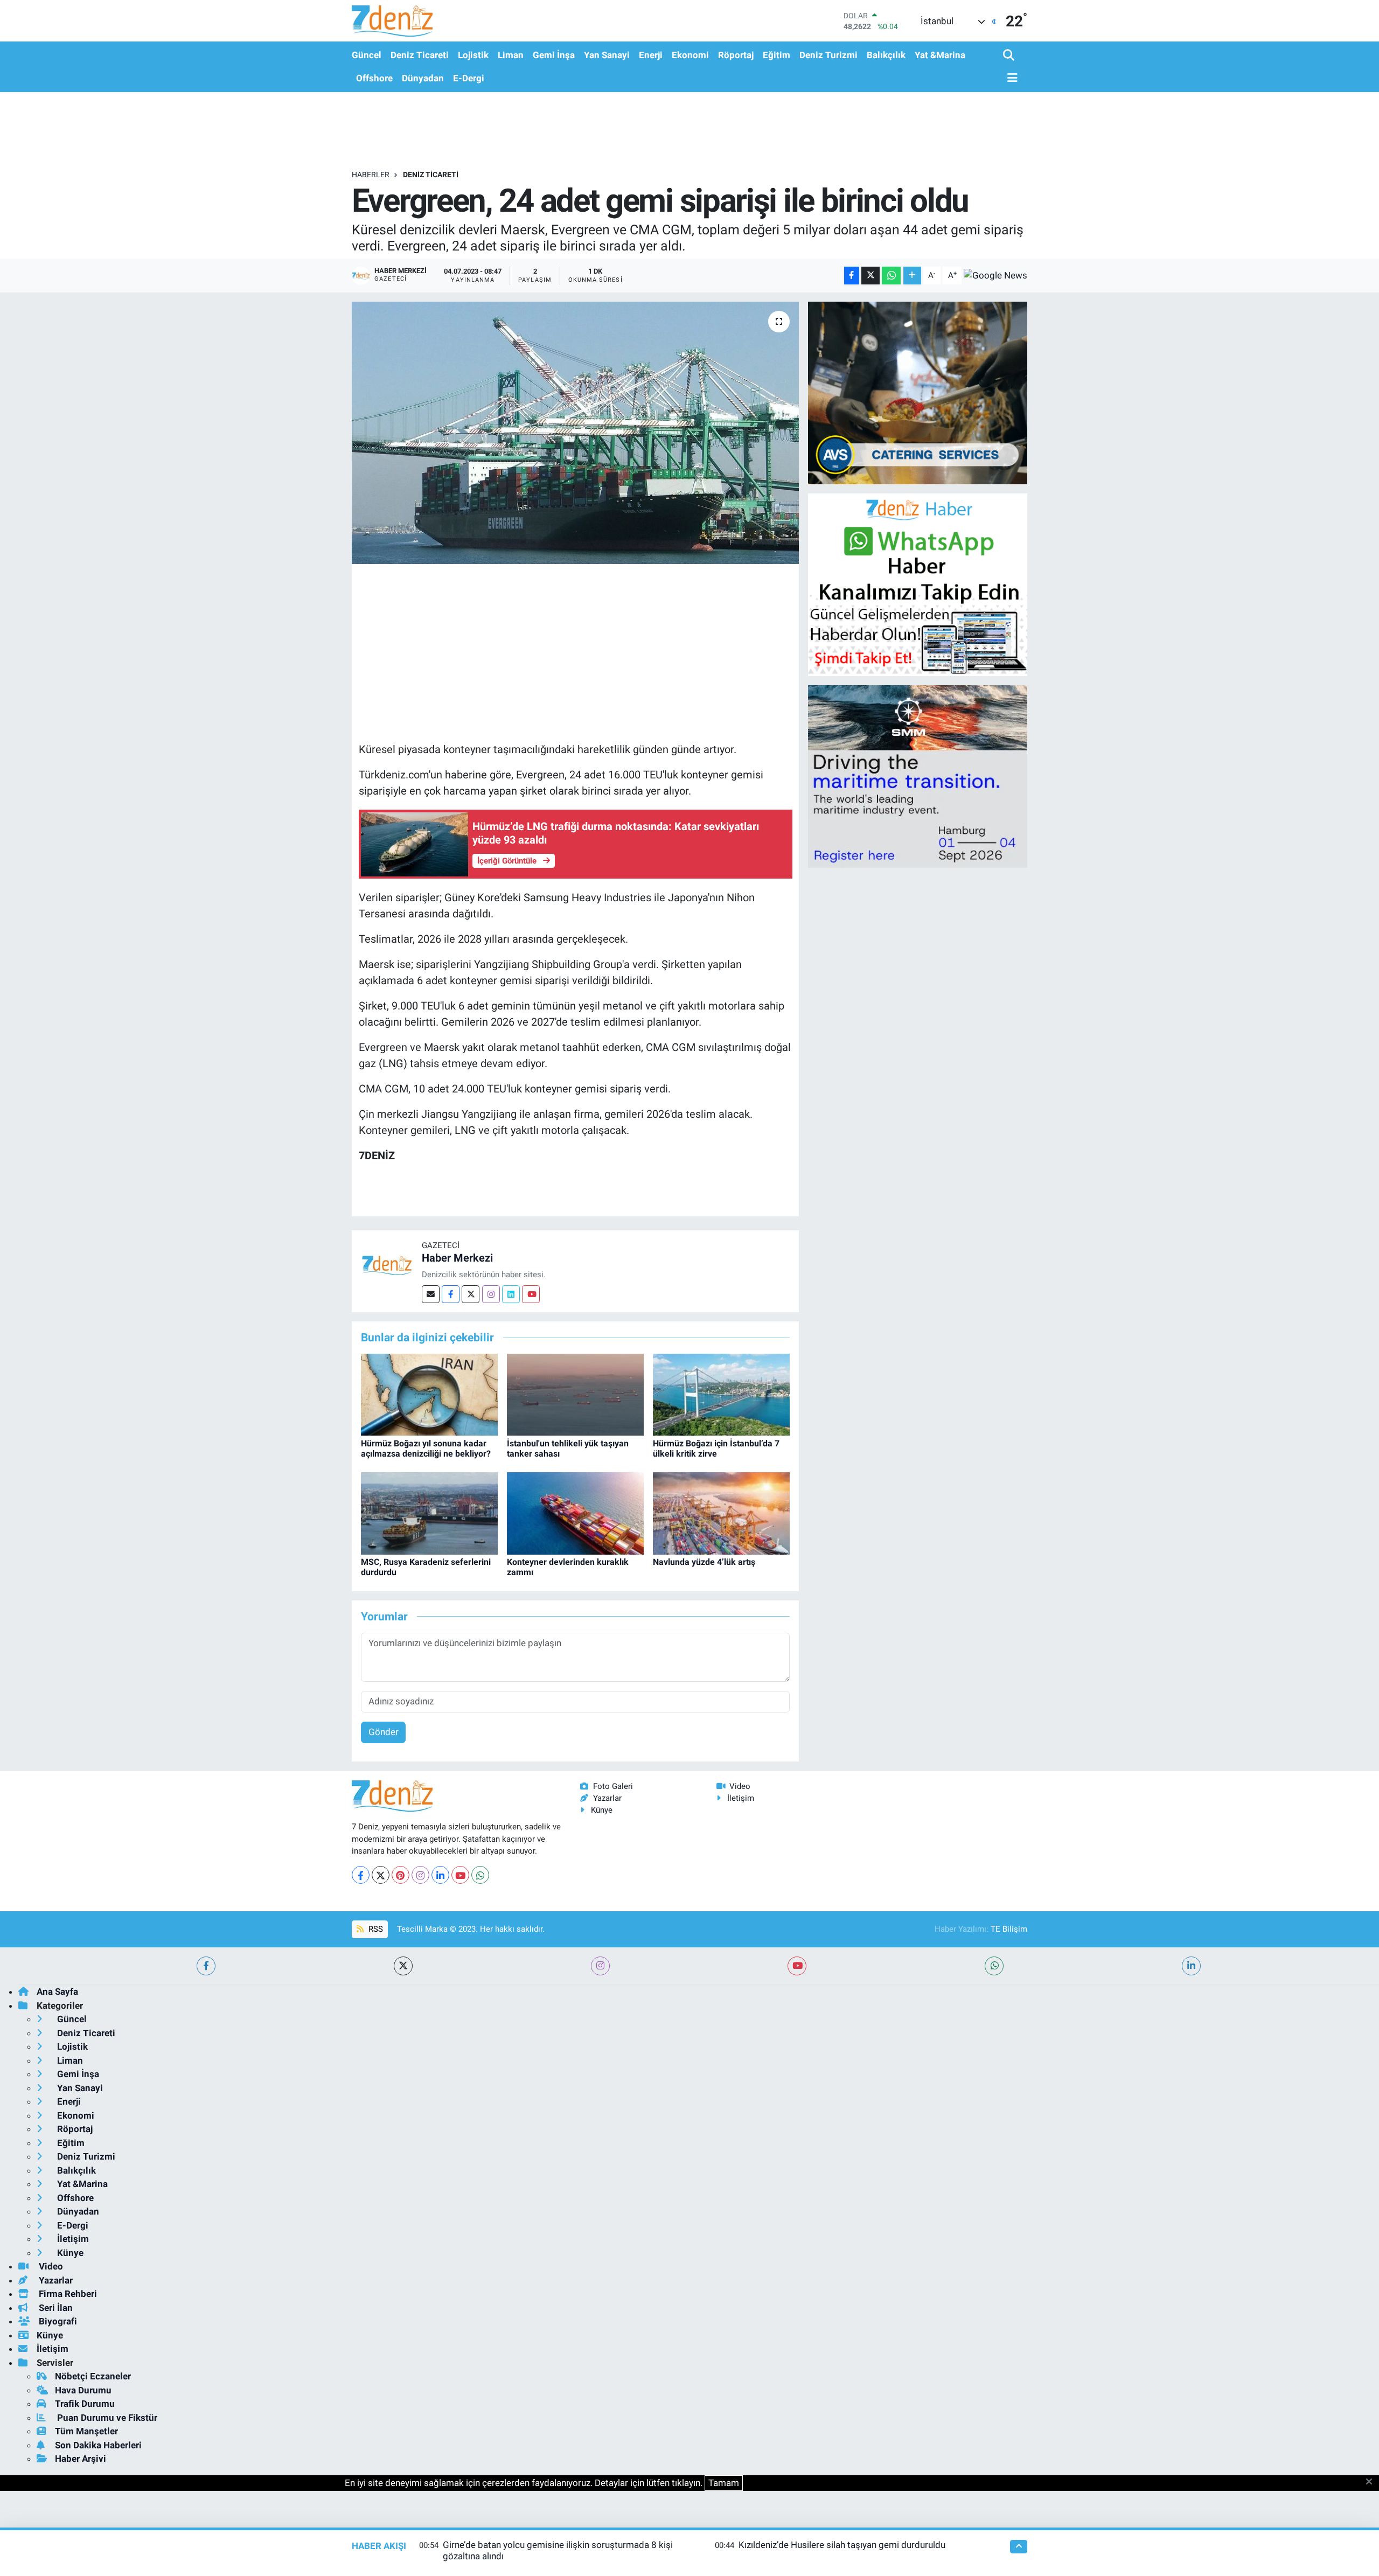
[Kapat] (1372, 2482)
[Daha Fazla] (912, 276)
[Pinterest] (401, 1875)
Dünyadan (423, 78)
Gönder (384, 1732)
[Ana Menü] (1011, 78)
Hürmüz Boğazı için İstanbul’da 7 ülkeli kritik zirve (716, 1449)
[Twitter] (471, 1294)
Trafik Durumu (85, 2404)
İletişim (741, 1798)
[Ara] (1010, 56)
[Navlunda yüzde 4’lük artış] (721, 1513)
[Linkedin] (511, 1294)
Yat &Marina (940, 55)
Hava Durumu (83, 2390)
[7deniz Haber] (392, 21)
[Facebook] (451, 1294)
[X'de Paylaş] (870, 276)
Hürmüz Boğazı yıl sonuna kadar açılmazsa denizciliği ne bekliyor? (426, 1449)
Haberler (371, 175)
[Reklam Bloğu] (918, 392)
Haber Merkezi (457, 1258)
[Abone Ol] (995, 275)
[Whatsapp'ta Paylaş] (891, 276)
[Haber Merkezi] (387, 1264)
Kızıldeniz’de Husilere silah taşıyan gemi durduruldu (842, 2545)
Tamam (724, 2483)
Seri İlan (55, 2308)
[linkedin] (1191, 1966)
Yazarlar (607, 1798)
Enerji (651, 55)
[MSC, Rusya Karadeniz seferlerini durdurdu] (429, 1513)
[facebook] (206, 1966)
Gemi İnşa (554, 55)
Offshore (374, 78)
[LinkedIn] (440, 1875)
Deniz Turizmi (828, 55)
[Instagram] (491, 1294)
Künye (602, 1810)
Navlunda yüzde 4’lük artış (704, 1562)
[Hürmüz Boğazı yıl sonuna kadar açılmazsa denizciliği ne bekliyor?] (429, 1394)
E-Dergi (469, 78)
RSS (375, 1929)
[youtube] (797, 1966)
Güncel (367, 55)
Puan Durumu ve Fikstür (106, 2418)
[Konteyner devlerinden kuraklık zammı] (575, 1513)
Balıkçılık (886, 55)
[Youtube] (531, 1294)
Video (740, 1786)
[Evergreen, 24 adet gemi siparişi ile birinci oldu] (576, 433)
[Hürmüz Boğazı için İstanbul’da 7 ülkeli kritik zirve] (721, 1394)
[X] (381, 1875)
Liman (511, 55)
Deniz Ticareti (420, 55)
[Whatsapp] (480, 1875)
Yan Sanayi (607, 55)
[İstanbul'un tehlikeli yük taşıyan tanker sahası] (575, 1394)
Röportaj (736, 55)
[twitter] (403, 1966)
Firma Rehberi (67, 2294)
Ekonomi (690, 55)
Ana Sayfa (57, 1992)
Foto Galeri (613, 1786)
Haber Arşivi (81, 2459)
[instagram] (600, 1966)
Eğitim (776, 55)
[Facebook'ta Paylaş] (852, 276)
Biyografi (57, 2321)
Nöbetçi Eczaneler (93, 2376)
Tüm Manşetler (86, 2431)
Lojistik (473, 55)
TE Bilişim (1009, 1929)
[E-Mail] (431, 1294)
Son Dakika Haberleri (98, 2445)
